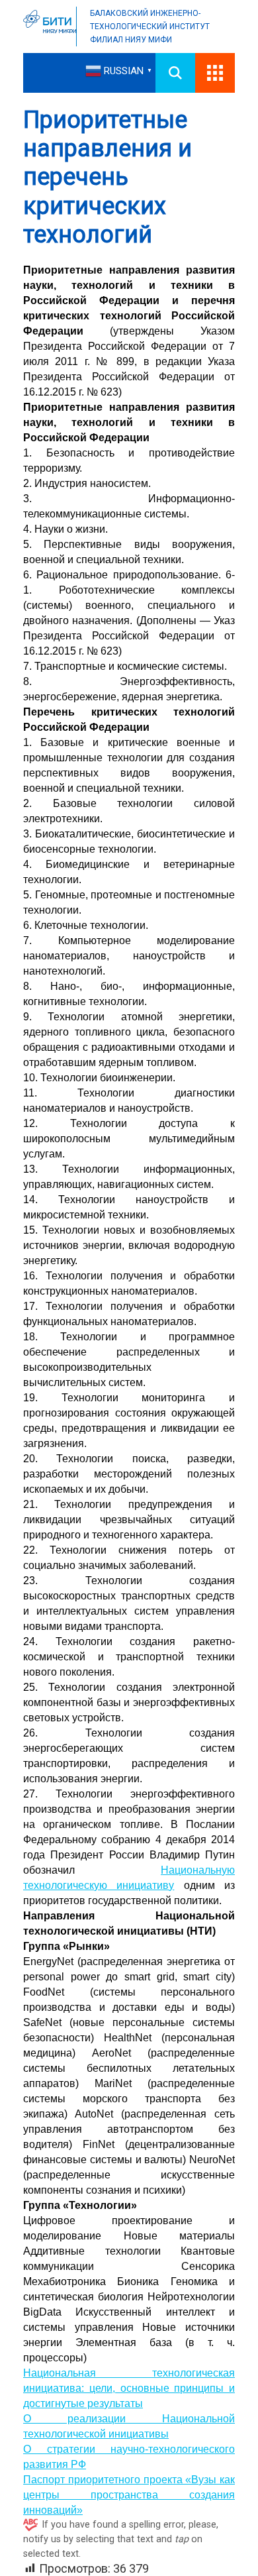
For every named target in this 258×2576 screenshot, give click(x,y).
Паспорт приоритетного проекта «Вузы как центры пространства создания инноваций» (129, 2495)
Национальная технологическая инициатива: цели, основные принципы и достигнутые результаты (129, 2388)
